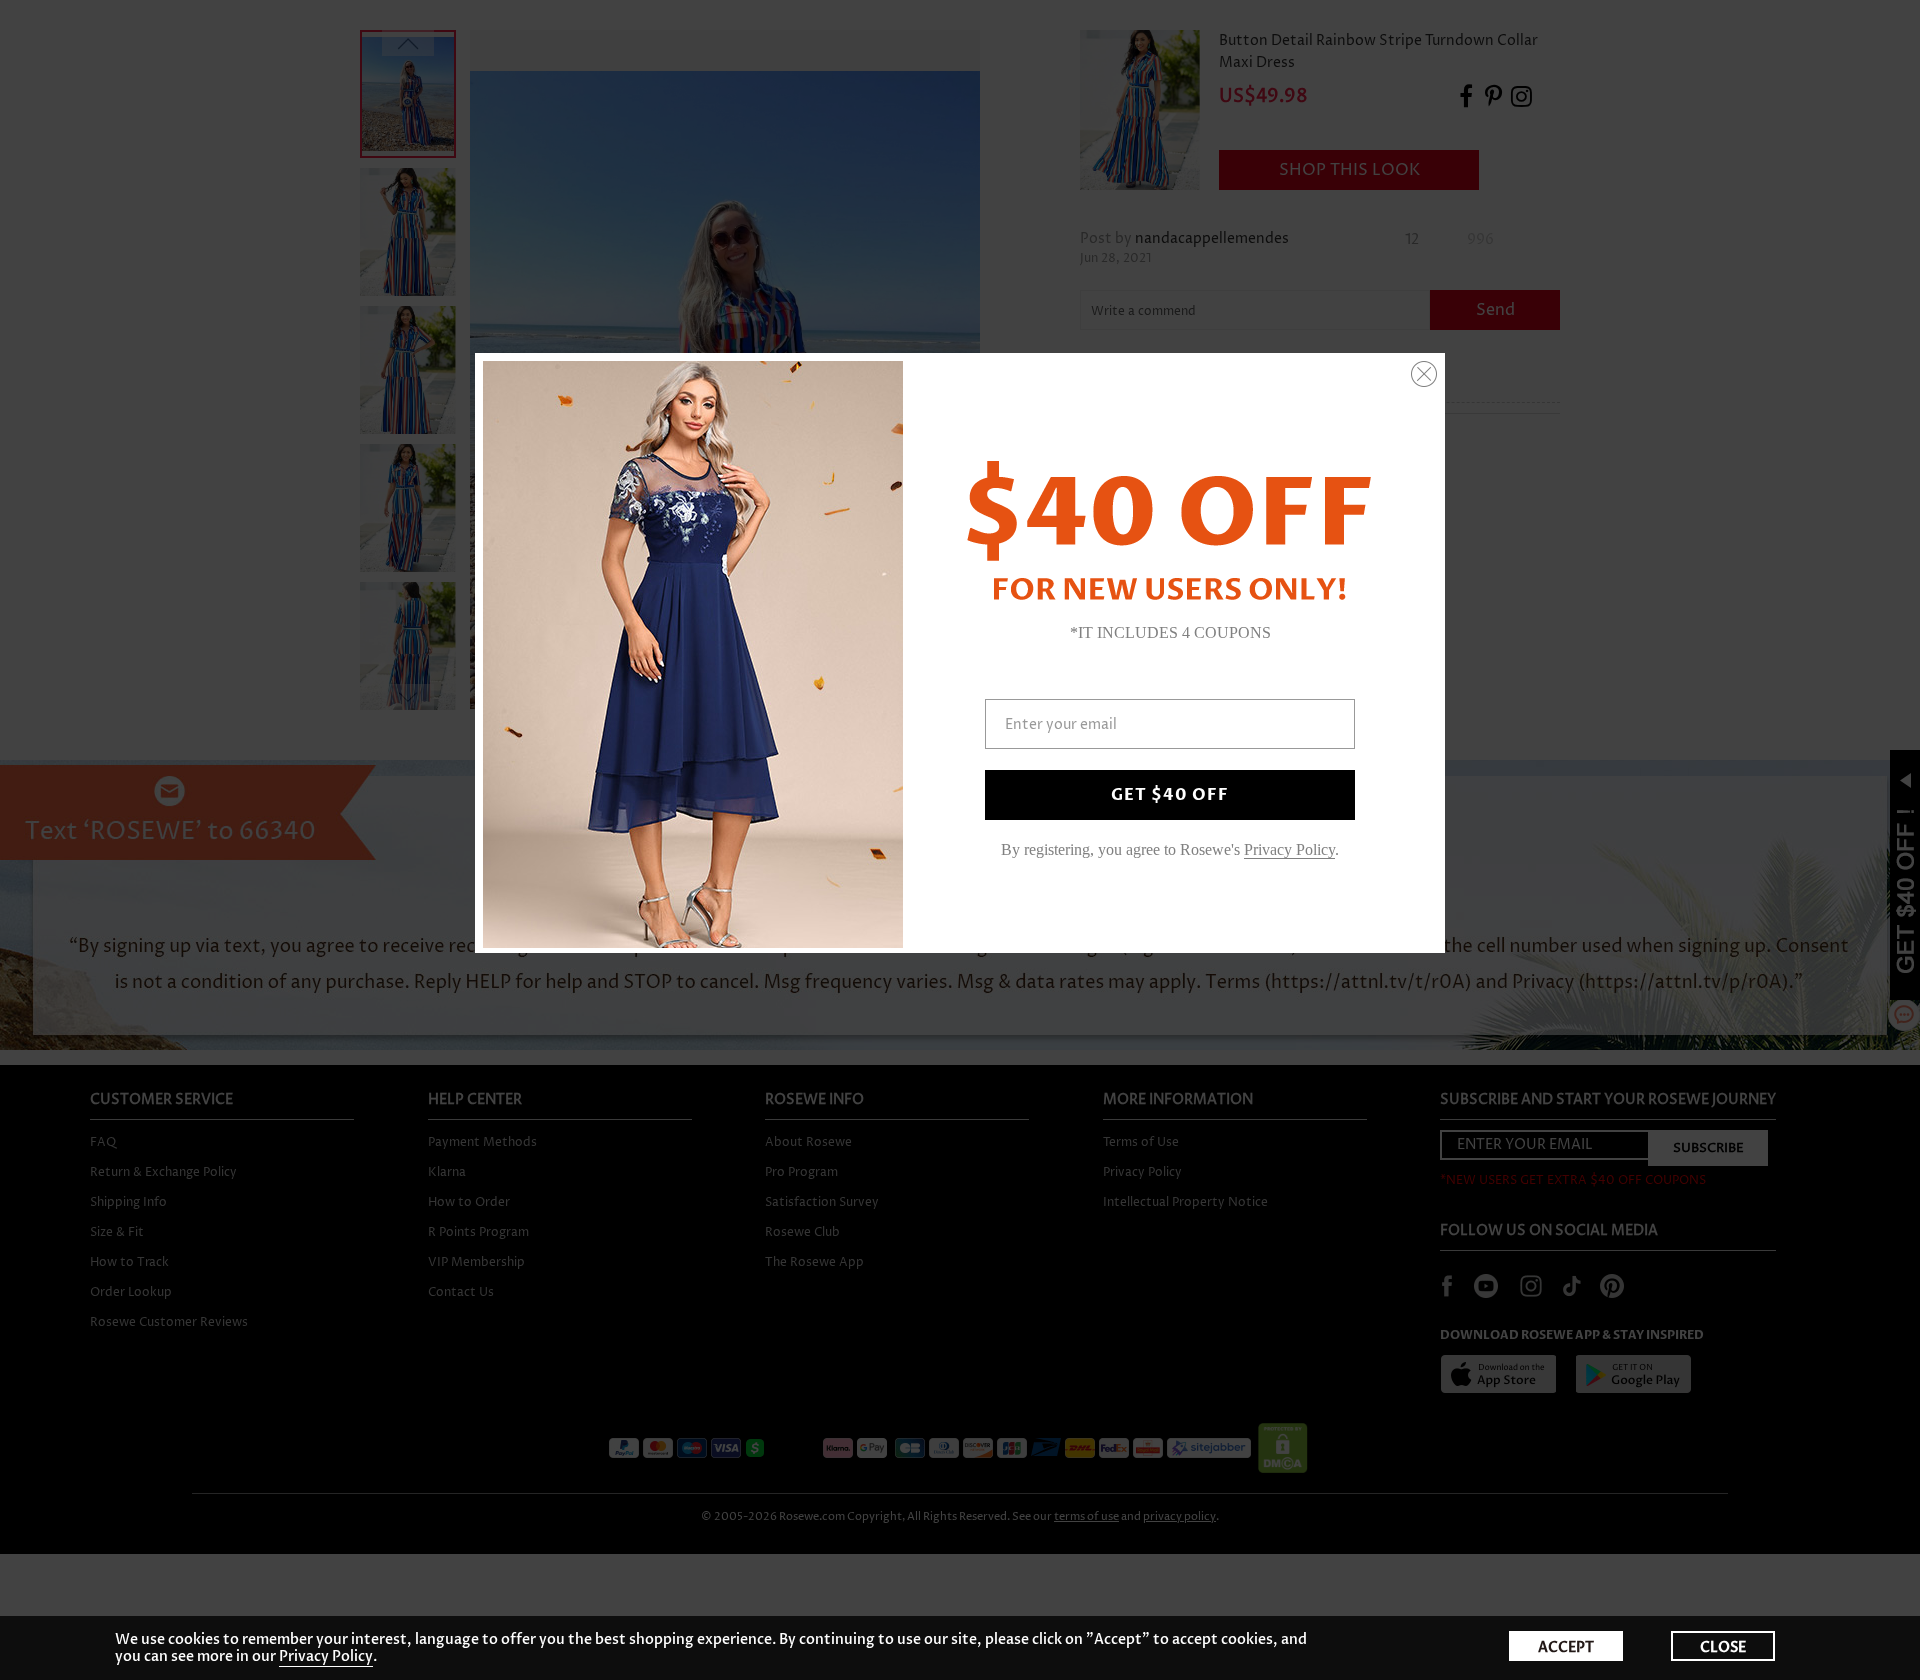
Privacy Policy (326, 1656)
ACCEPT (1566, 1647)
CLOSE (1723, 1647)
